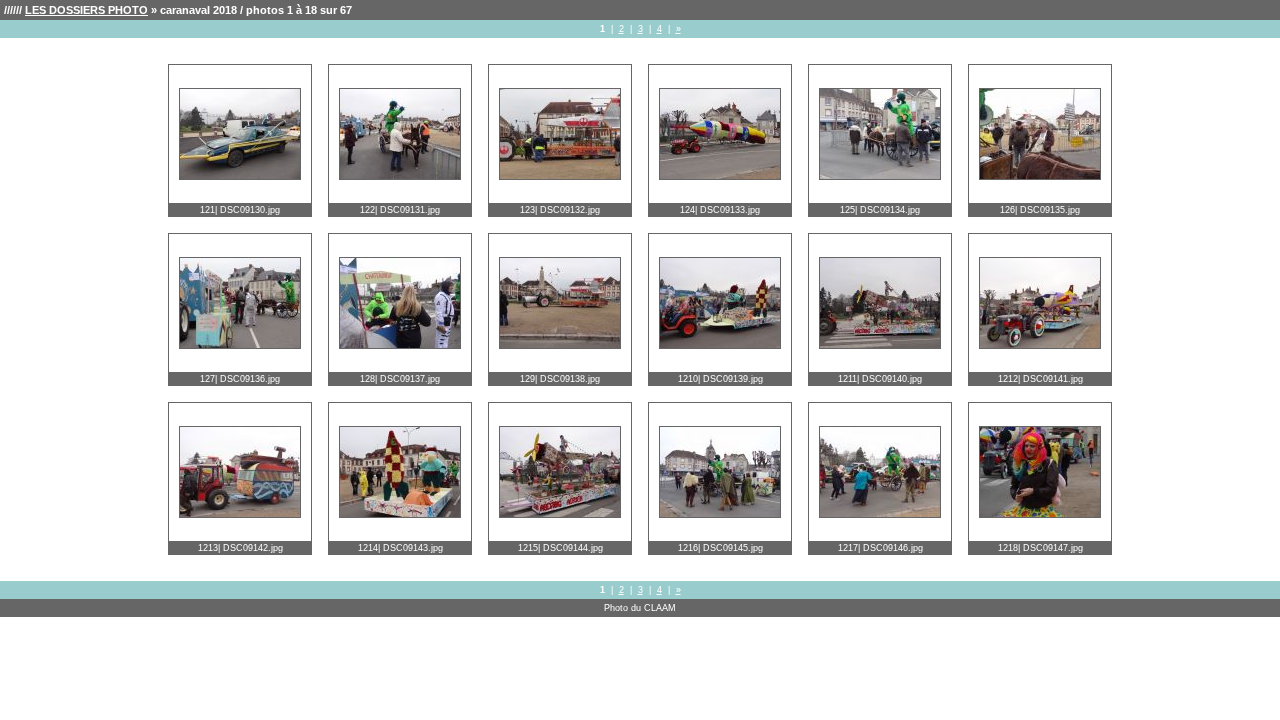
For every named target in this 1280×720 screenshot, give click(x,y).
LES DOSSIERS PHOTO (86, 10)
